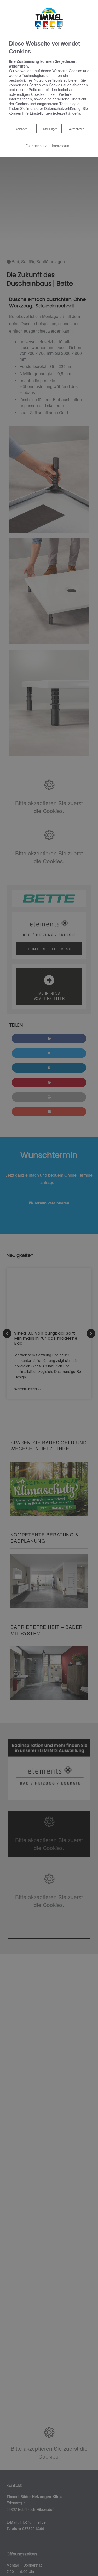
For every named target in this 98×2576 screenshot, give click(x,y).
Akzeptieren (77, 129)
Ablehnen (21, 129)
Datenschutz (36, 146)
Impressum (61, 146)
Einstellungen (49, 129)
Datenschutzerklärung (62, 108)
